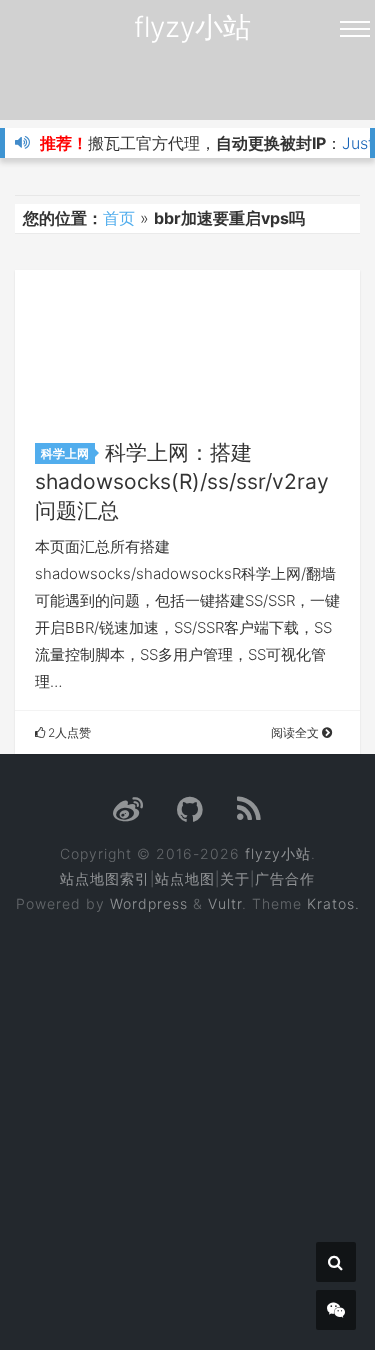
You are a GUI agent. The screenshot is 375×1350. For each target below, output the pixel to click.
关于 (235, 878)
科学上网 (65, 453)
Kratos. (333, 903)
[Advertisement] (187, 1118)
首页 (119, 218)
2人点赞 (68, 732)
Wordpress (149, 903)
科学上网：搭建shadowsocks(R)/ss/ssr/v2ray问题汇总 (182, 481)
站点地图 (185, 878)
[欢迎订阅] (249, 814)
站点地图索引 (105, 878)
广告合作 (285, 878)
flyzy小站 (192, 27)
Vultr (225, 903)
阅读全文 (296, 732)
